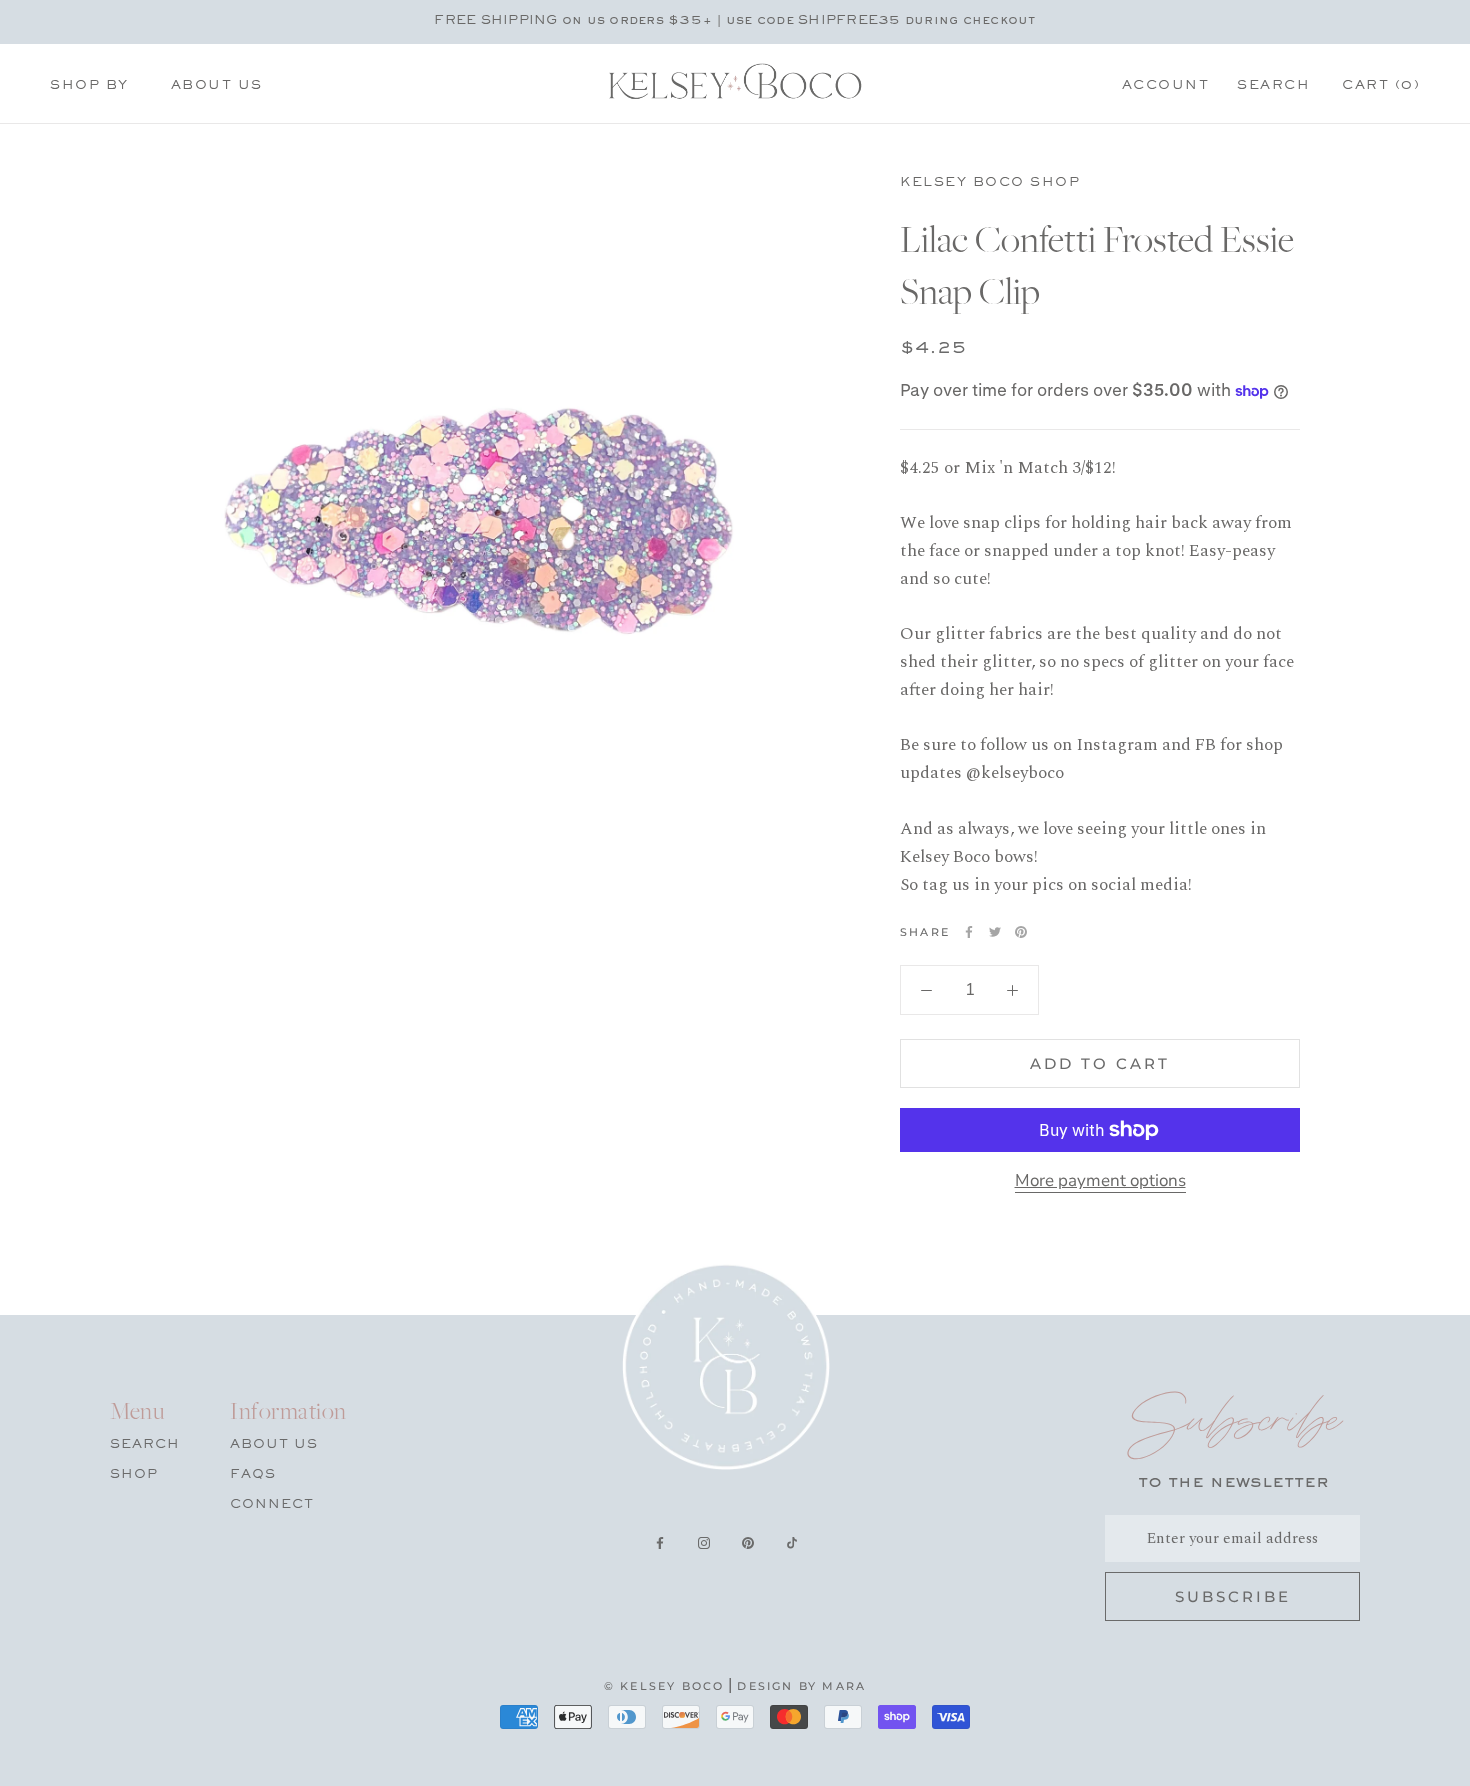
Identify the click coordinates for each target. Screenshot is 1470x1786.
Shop (134, 1475)
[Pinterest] (1021, 932)
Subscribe (1233, 1596)
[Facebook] (969, 932)
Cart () (1381, 86)
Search (1273, 86)
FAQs (253, 1475)
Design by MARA (801, 1686)
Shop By (89, 86)
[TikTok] (792, 1545)
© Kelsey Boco (664, 1686)
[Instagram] (704, 1545)
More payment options (1100, 1180)
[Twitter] (995, 932)
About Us (217, 86)
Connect (272, 1505)
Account (1166, 86)
